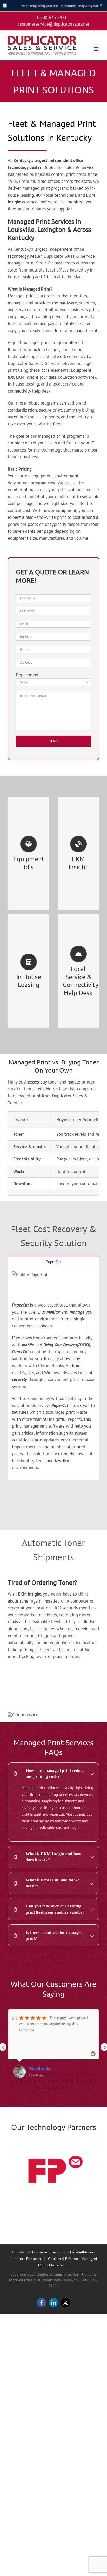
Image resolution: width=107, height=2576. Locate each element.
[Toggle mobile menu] (96, 49)
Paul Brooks (40, 2068)
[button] (53, 1773)
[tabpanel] (53, 1374)
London (17, 2259)
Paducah (34, 2259)
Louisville (40, 2252)
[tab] (53, 1262)
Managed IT (59, 2265)
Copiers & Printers (63, 2259)
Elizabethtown (82, 2252)
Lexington (59, 2252)
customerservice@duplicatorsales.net (53, 24)
